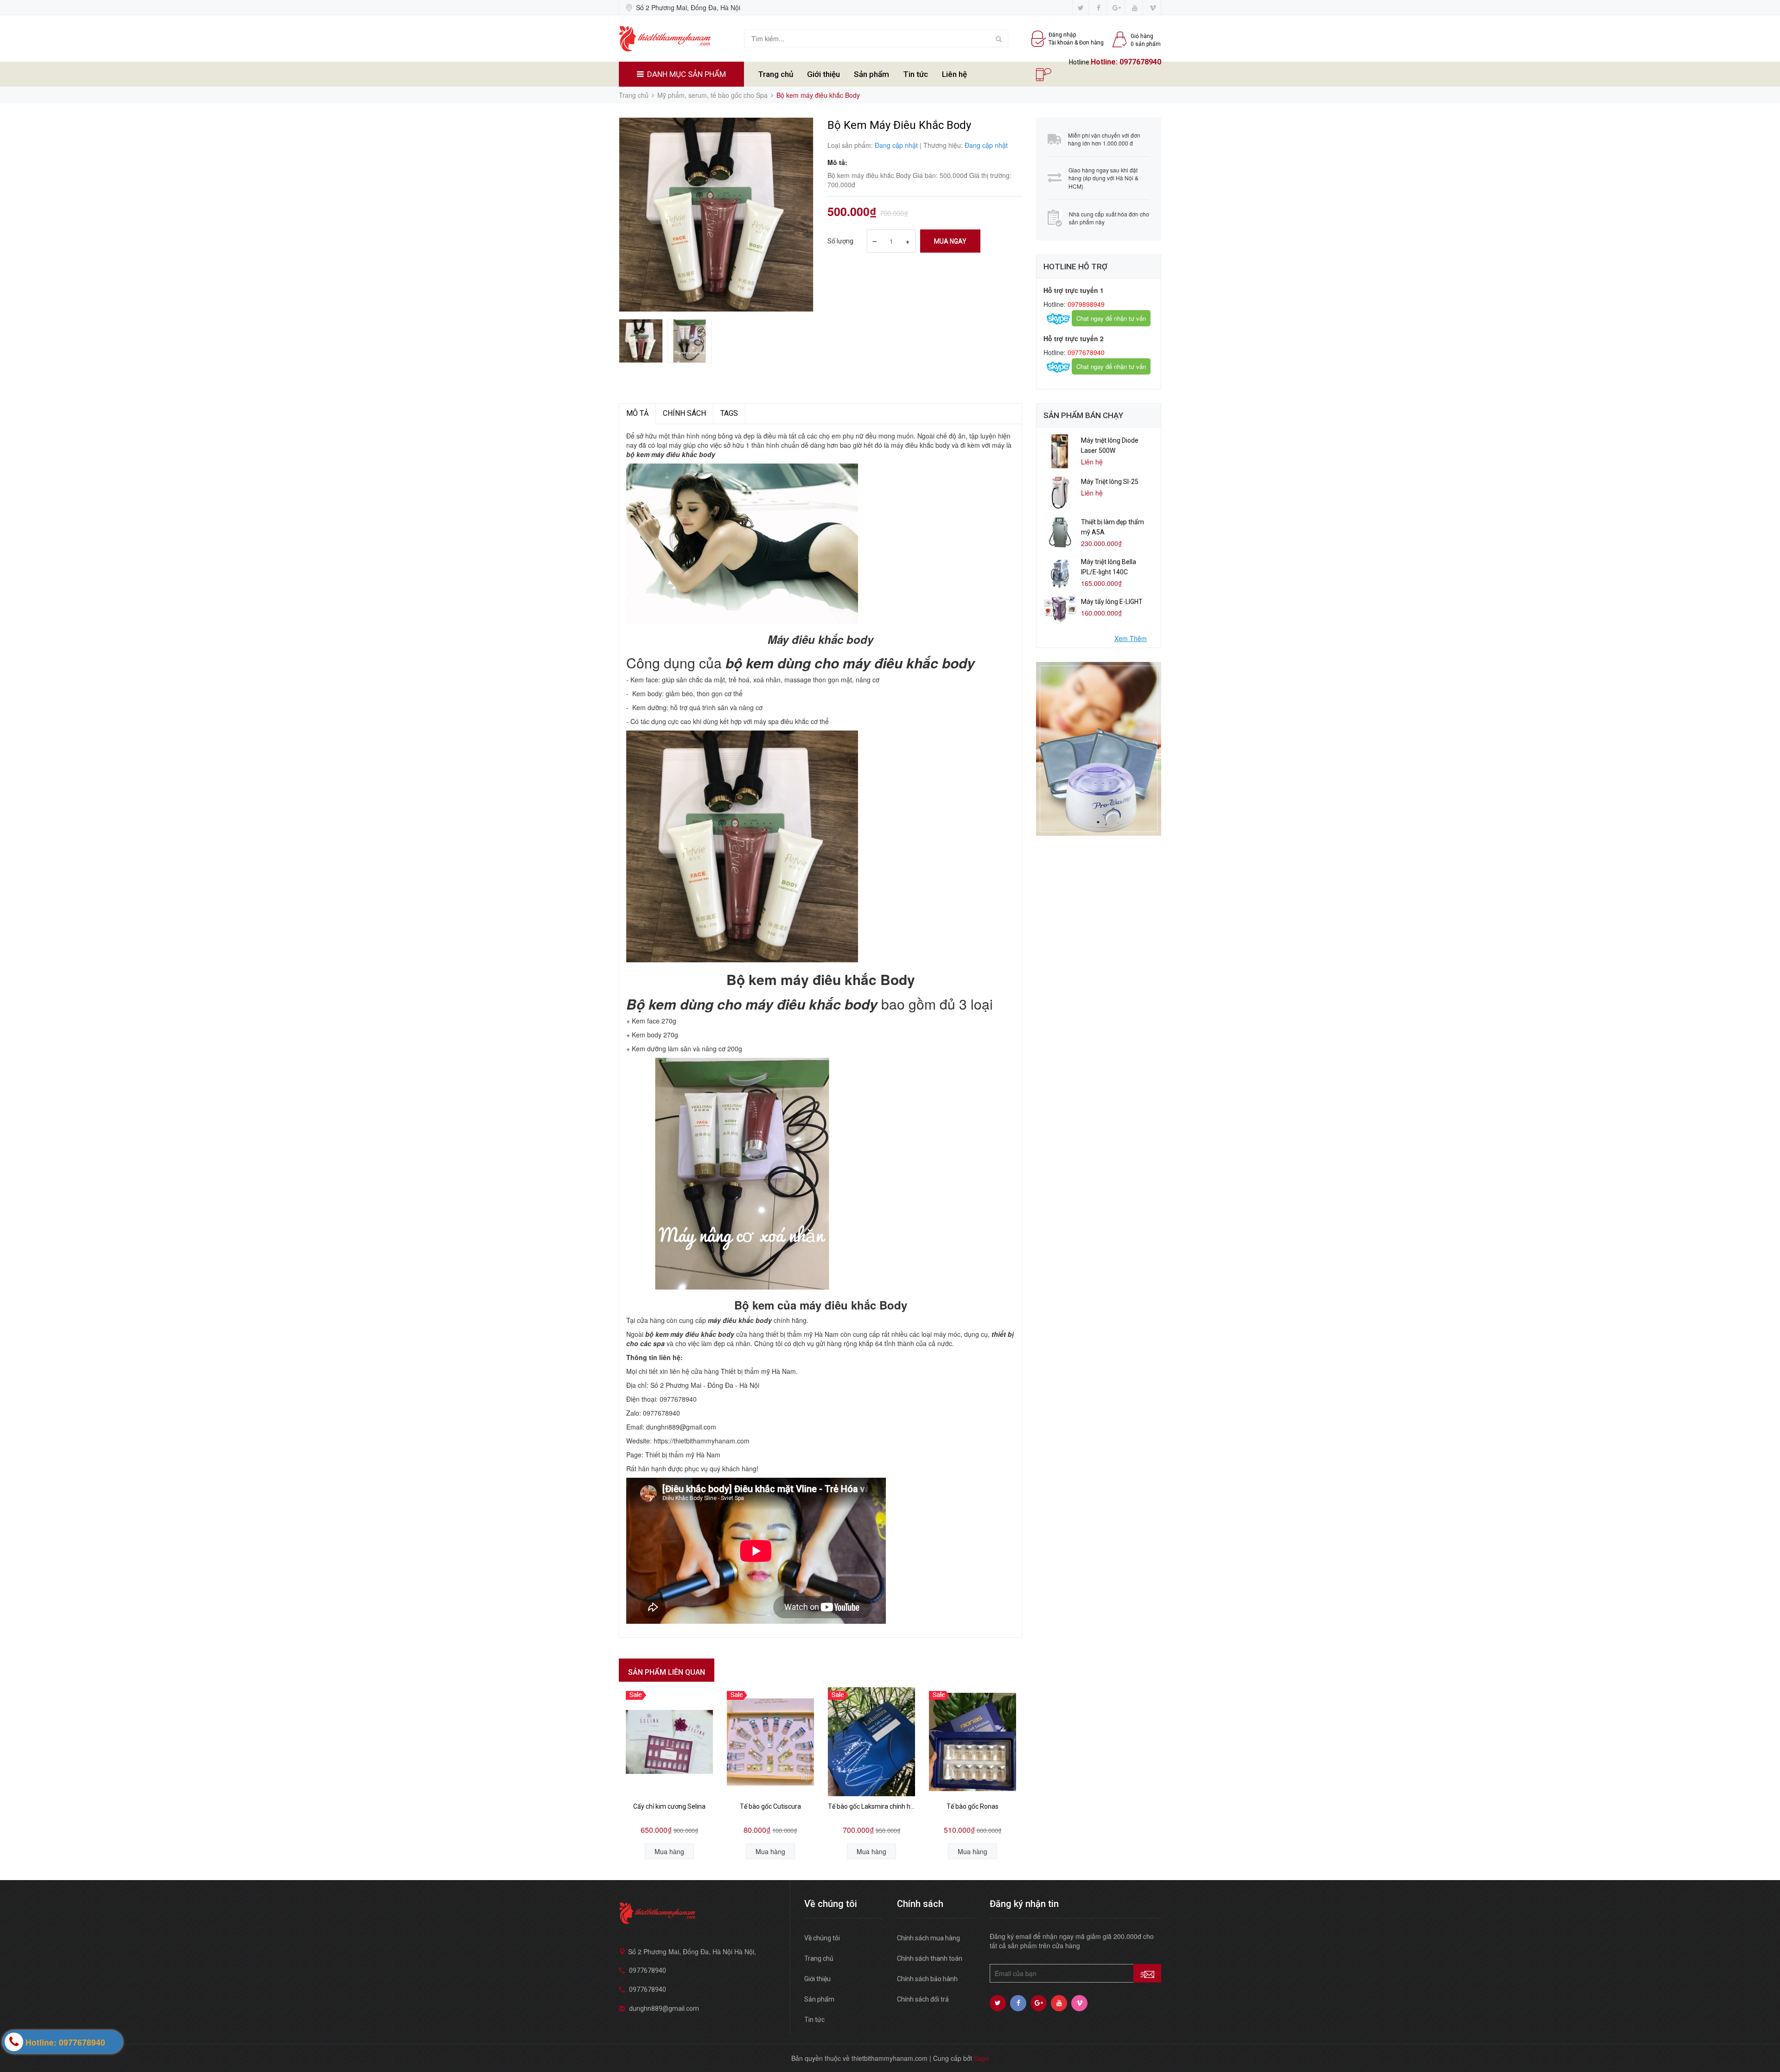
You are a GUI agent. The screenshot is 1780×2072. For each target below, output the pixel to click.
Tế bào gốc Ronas (973, 1806)
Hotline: (1105, 62)
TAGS (729, 413)
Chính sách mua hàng (928, 1938)
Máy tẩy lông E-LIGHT (1112, 602)
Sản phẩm (871, 74)
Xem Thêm (1131, 638)
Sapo (982, 2058)
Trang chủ (776, 74)
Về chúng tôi (822, 1938)
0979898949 (1085, 304)
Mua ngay (950, 241)
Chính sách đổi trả (923, 1999)
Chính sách (684, 413)
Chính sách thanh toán (930, 1958)
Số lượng (840, 241)
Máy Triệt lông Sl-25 (1110, 482)
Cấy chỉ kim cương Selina (669, 1806)
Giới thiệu (823, 74)
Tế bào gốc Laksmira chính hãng (871, 1806)
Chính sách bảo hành (927, 1979)
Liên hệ (954, 74)
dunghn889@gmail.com (664, 2008)
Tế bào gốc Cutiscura (770, 1806)
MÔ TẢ (637, 413)
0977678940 (1140, 62)
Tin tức (915, 74)
